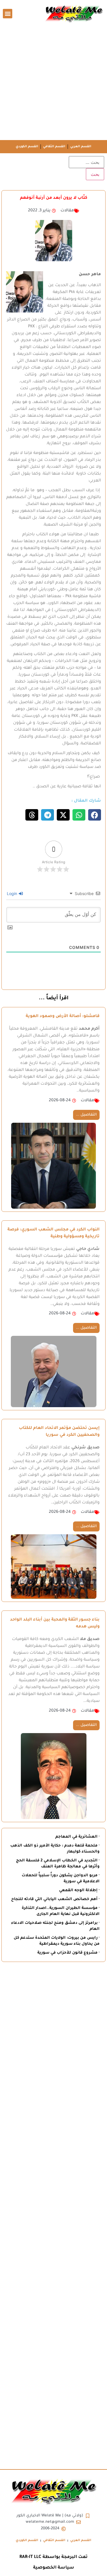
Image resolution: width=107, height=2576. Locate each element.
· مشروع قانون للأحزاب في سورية (68, 1953)
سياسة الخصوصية (54, 2568)
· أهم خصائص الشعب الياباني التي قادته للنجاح (55, 1899)
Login (13, 893)
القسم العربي (81, 147)
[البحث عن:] (86, 162)
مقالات (67, 211)
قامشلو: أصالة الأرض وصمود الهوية (63, 1016)
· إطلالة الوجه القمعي (79, 1890)
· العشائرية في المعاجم (77, 1837)
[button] (8, 14)
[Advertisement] (53, 83)
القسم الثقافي (54, 147)
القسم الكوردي (27, 147)
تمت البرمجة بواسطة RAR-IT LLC (53, 2557)
